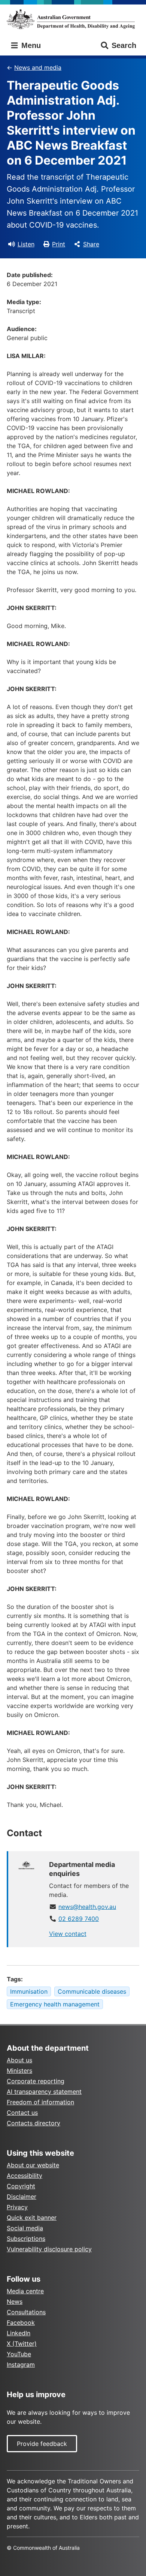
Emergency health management (55, 2004)
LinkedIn (19, 2333)
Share (91, 244)
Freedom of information (40, 2102)
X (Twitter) (22, 2344)
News (15, 2302)
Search (124, 45)
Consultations (26, 2312)
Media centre (25, 2291)
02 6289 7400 (79, 1919)
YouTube (19, 2354)
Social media (25, 2228)
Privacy (17, 2207)
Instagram (21, 2365)
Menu (30, 45)
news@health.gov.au (87, 1907)
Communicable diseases (92, 1991)
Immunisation (29, 1991)
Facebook (21, 2323)
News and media (38, 67)
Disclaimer (22, 2197)
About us (19, 2060)
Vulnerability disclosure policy (49, 2249)
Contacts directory (34, 2123)
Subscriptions (26, 2239)
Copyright (21, 2186)
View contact (68, 1934)
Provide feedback (42, 2444)
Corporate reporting (36, 2081)
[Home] (73, 19)
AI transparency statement (44, 2092)
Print (59, 244)
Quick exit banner (32, 2218)
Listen (26, 244)
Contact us (22, 2113)
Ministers (19, 2071)
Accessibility (25, 2176)
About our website (33, 2165)
